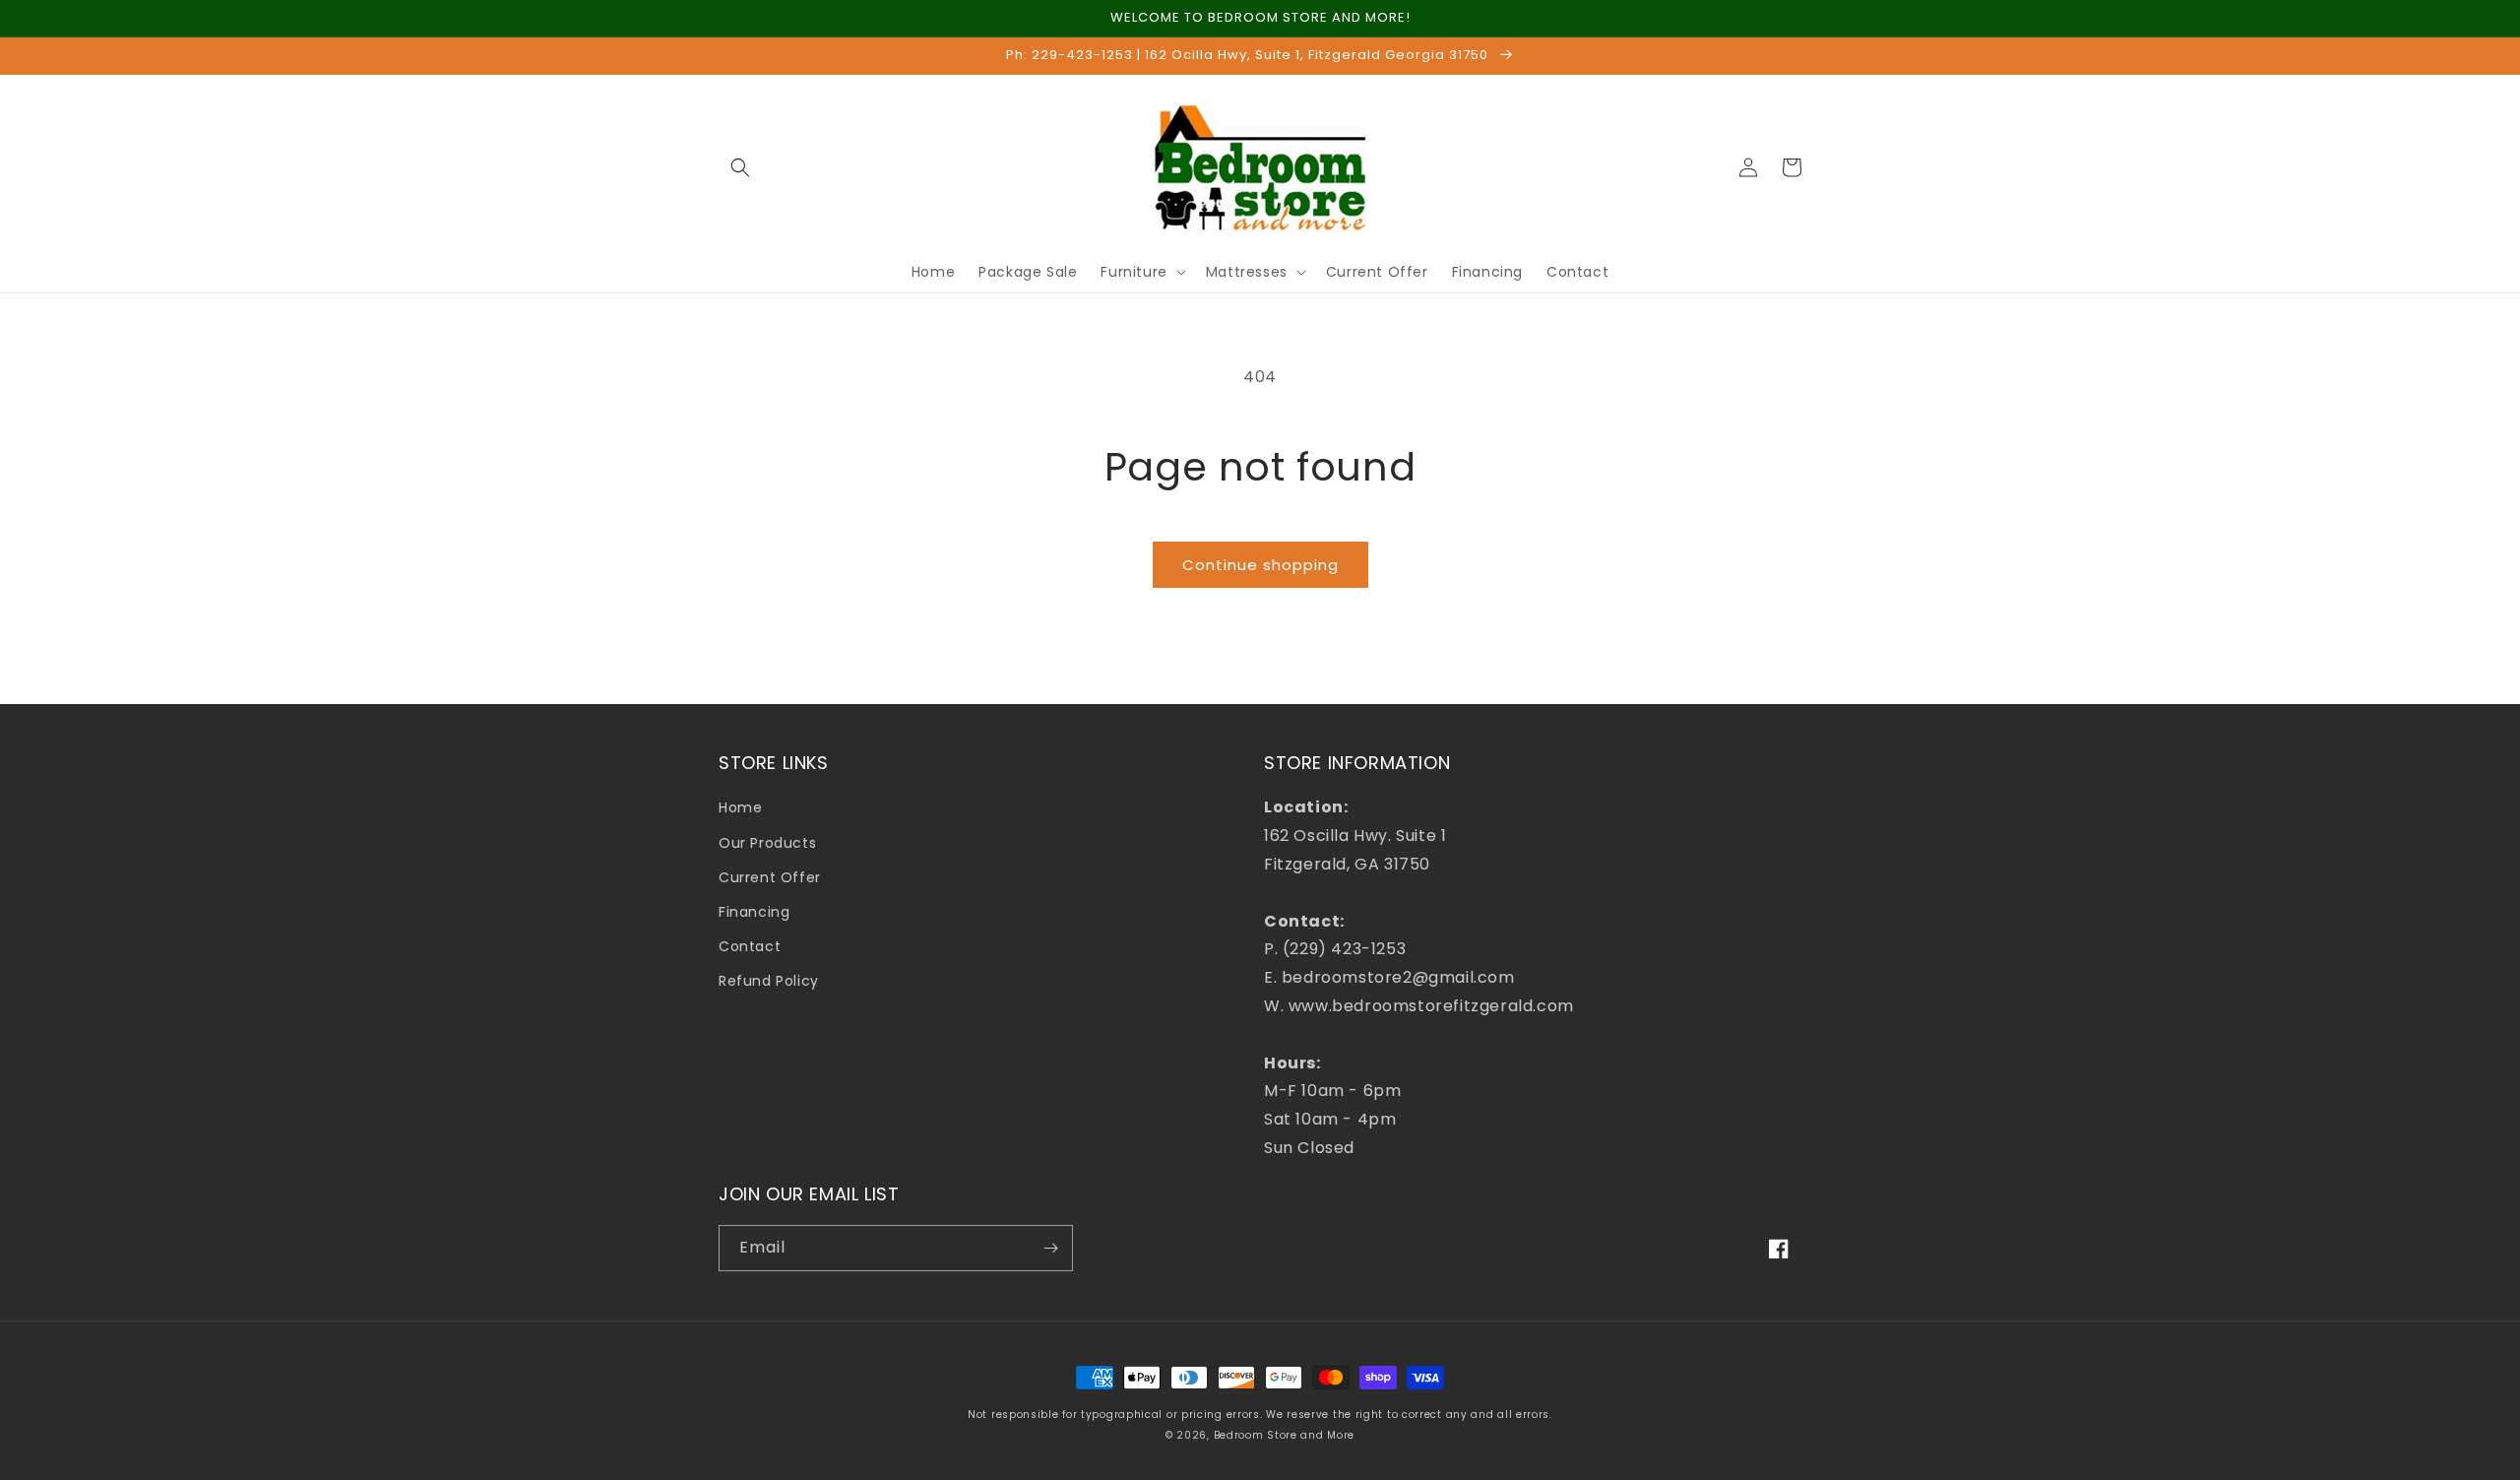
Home (740, 807)
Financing (754, 912)
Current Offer (770, 877)
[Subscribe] (1050, 1248)
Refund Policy (769, 981)
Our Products (767, 843)
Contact (750, 946)
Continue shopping (1260, 565)
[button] (740, 167)
